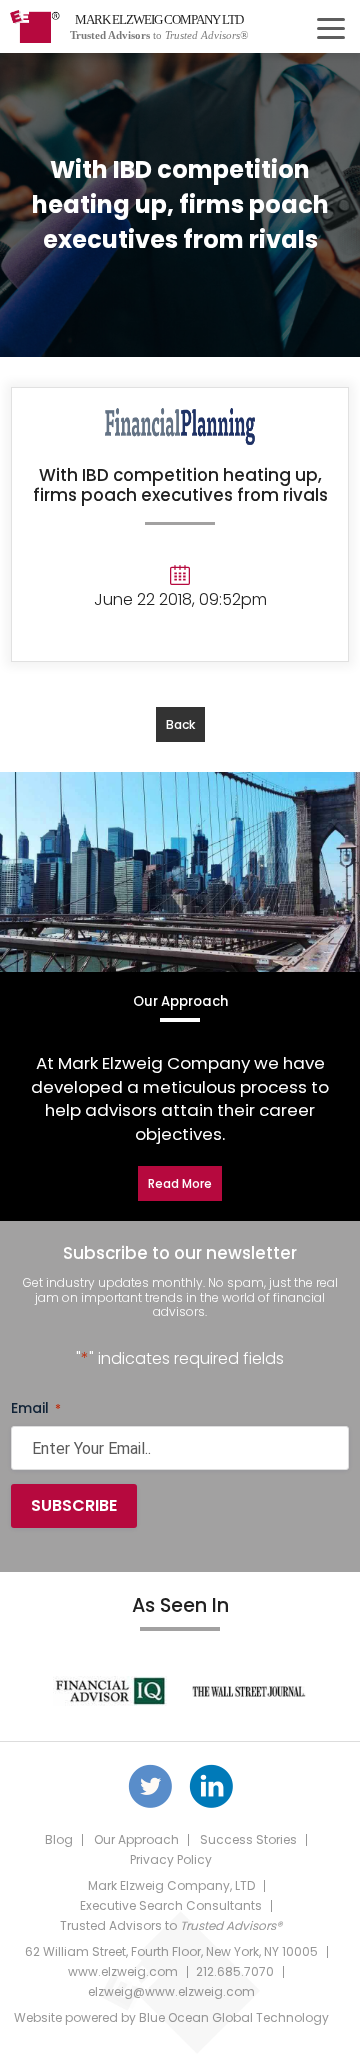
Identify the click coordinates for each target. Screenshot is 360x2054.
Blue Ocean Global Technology (234, 2017)
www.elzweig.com (123, 1971)
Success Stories (248, 1839)
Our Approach (136, 1839)
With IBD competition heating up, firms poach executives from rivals (180, 485)
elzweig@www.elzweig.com (171, 1991)
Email (36, 1408)
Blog (59, 1839)
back (180, 724)
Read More (180, 1183)
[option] (110, 1691)
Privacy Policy (171, 1859)
